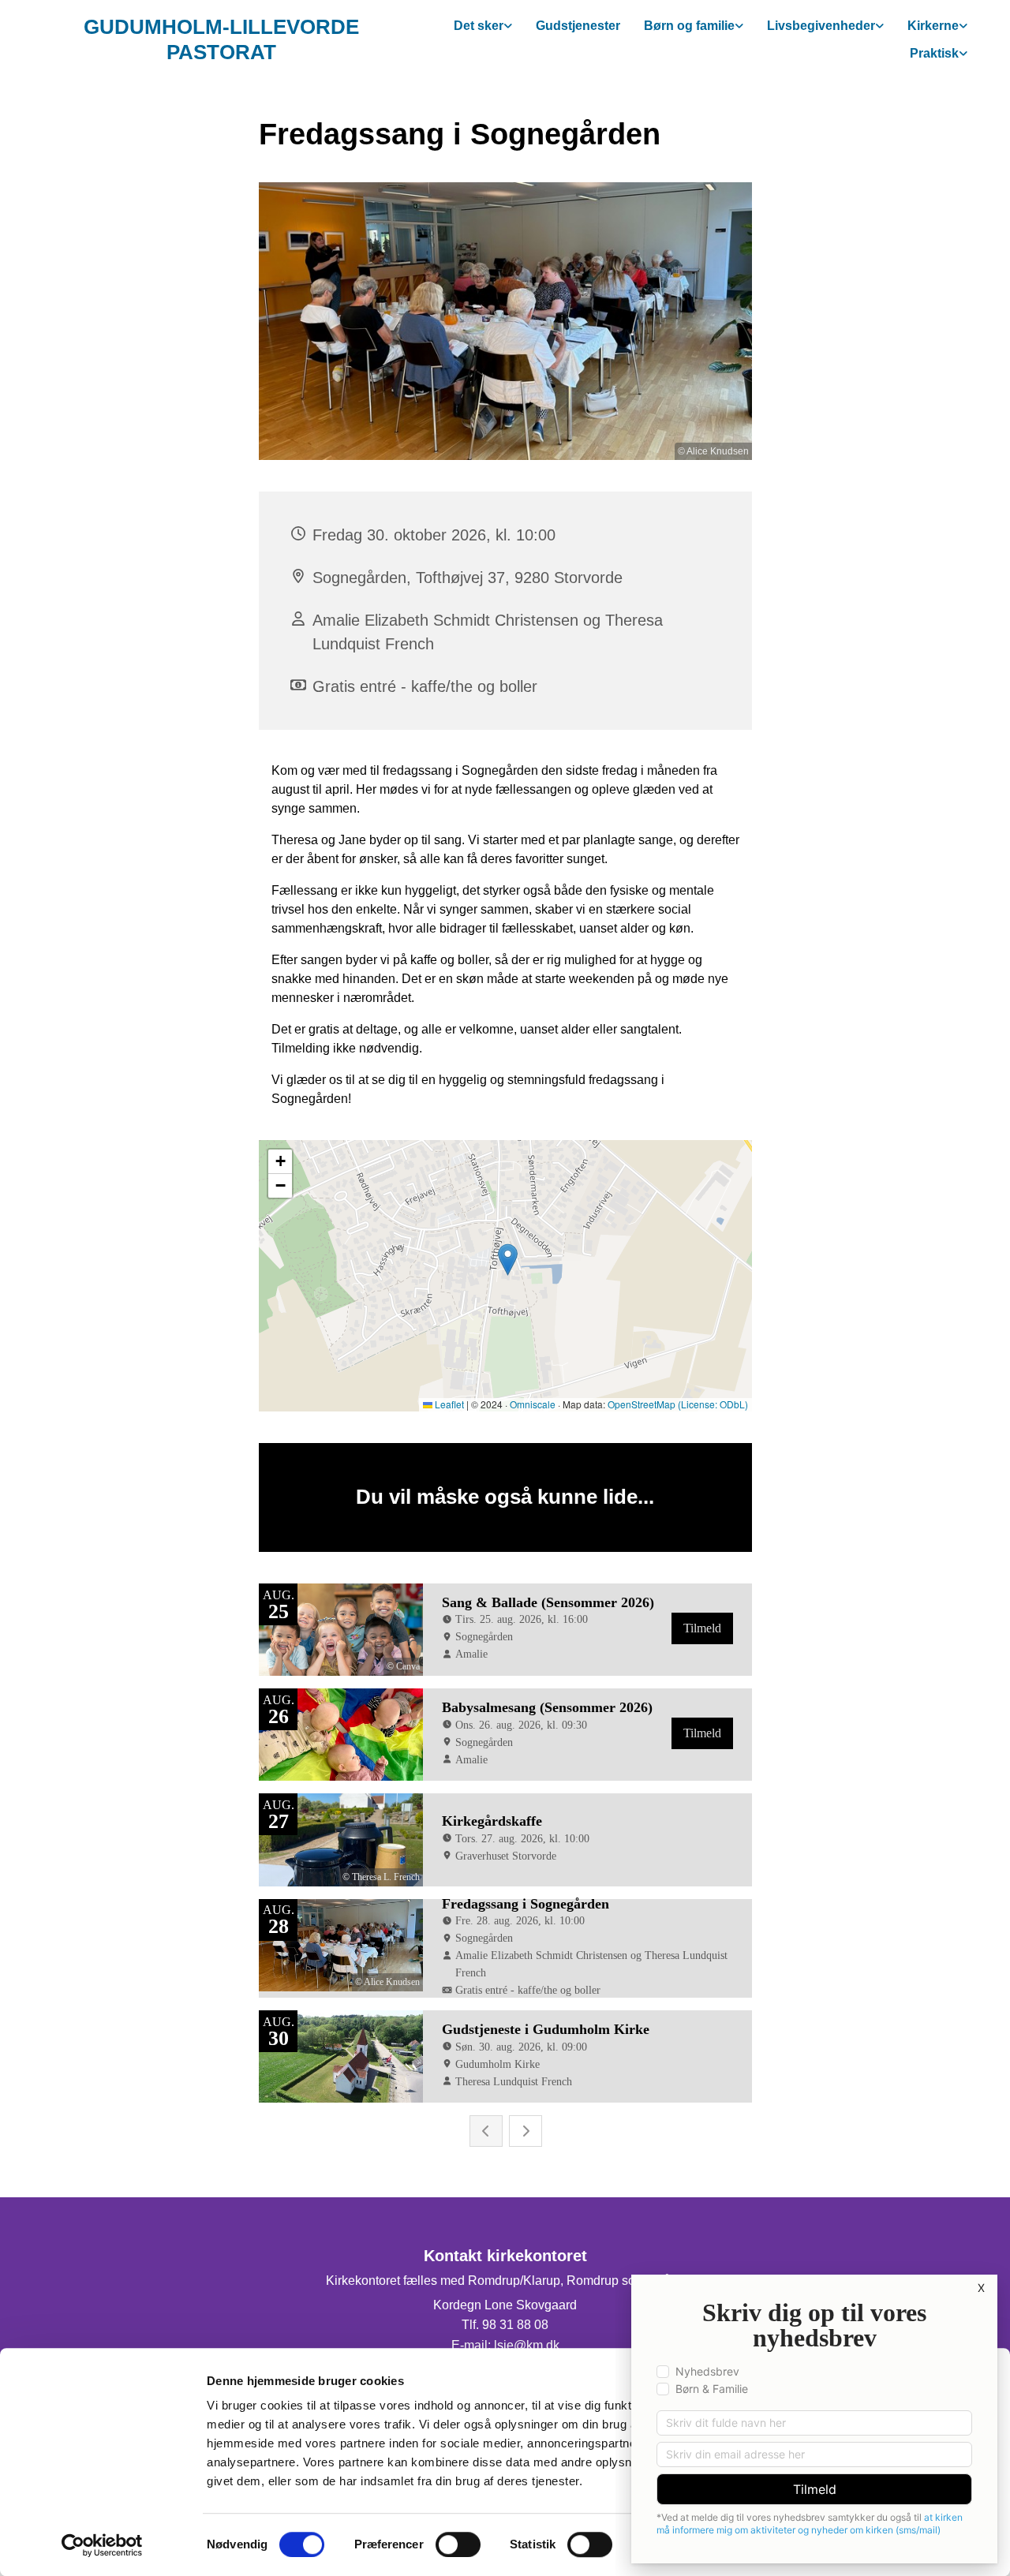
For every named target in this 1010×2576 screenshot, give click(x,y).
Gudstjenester (578, 26)
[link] (483, 26)
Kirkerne (933, 26)
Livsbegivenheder (821, 26)
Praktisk (934, 53)
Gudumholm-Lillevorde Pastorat (221, 39)
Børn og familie (689, 26)
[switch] (458, 2544)
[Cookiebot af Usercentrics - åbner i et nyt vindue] (102, 2545)
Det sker (479, 26)
